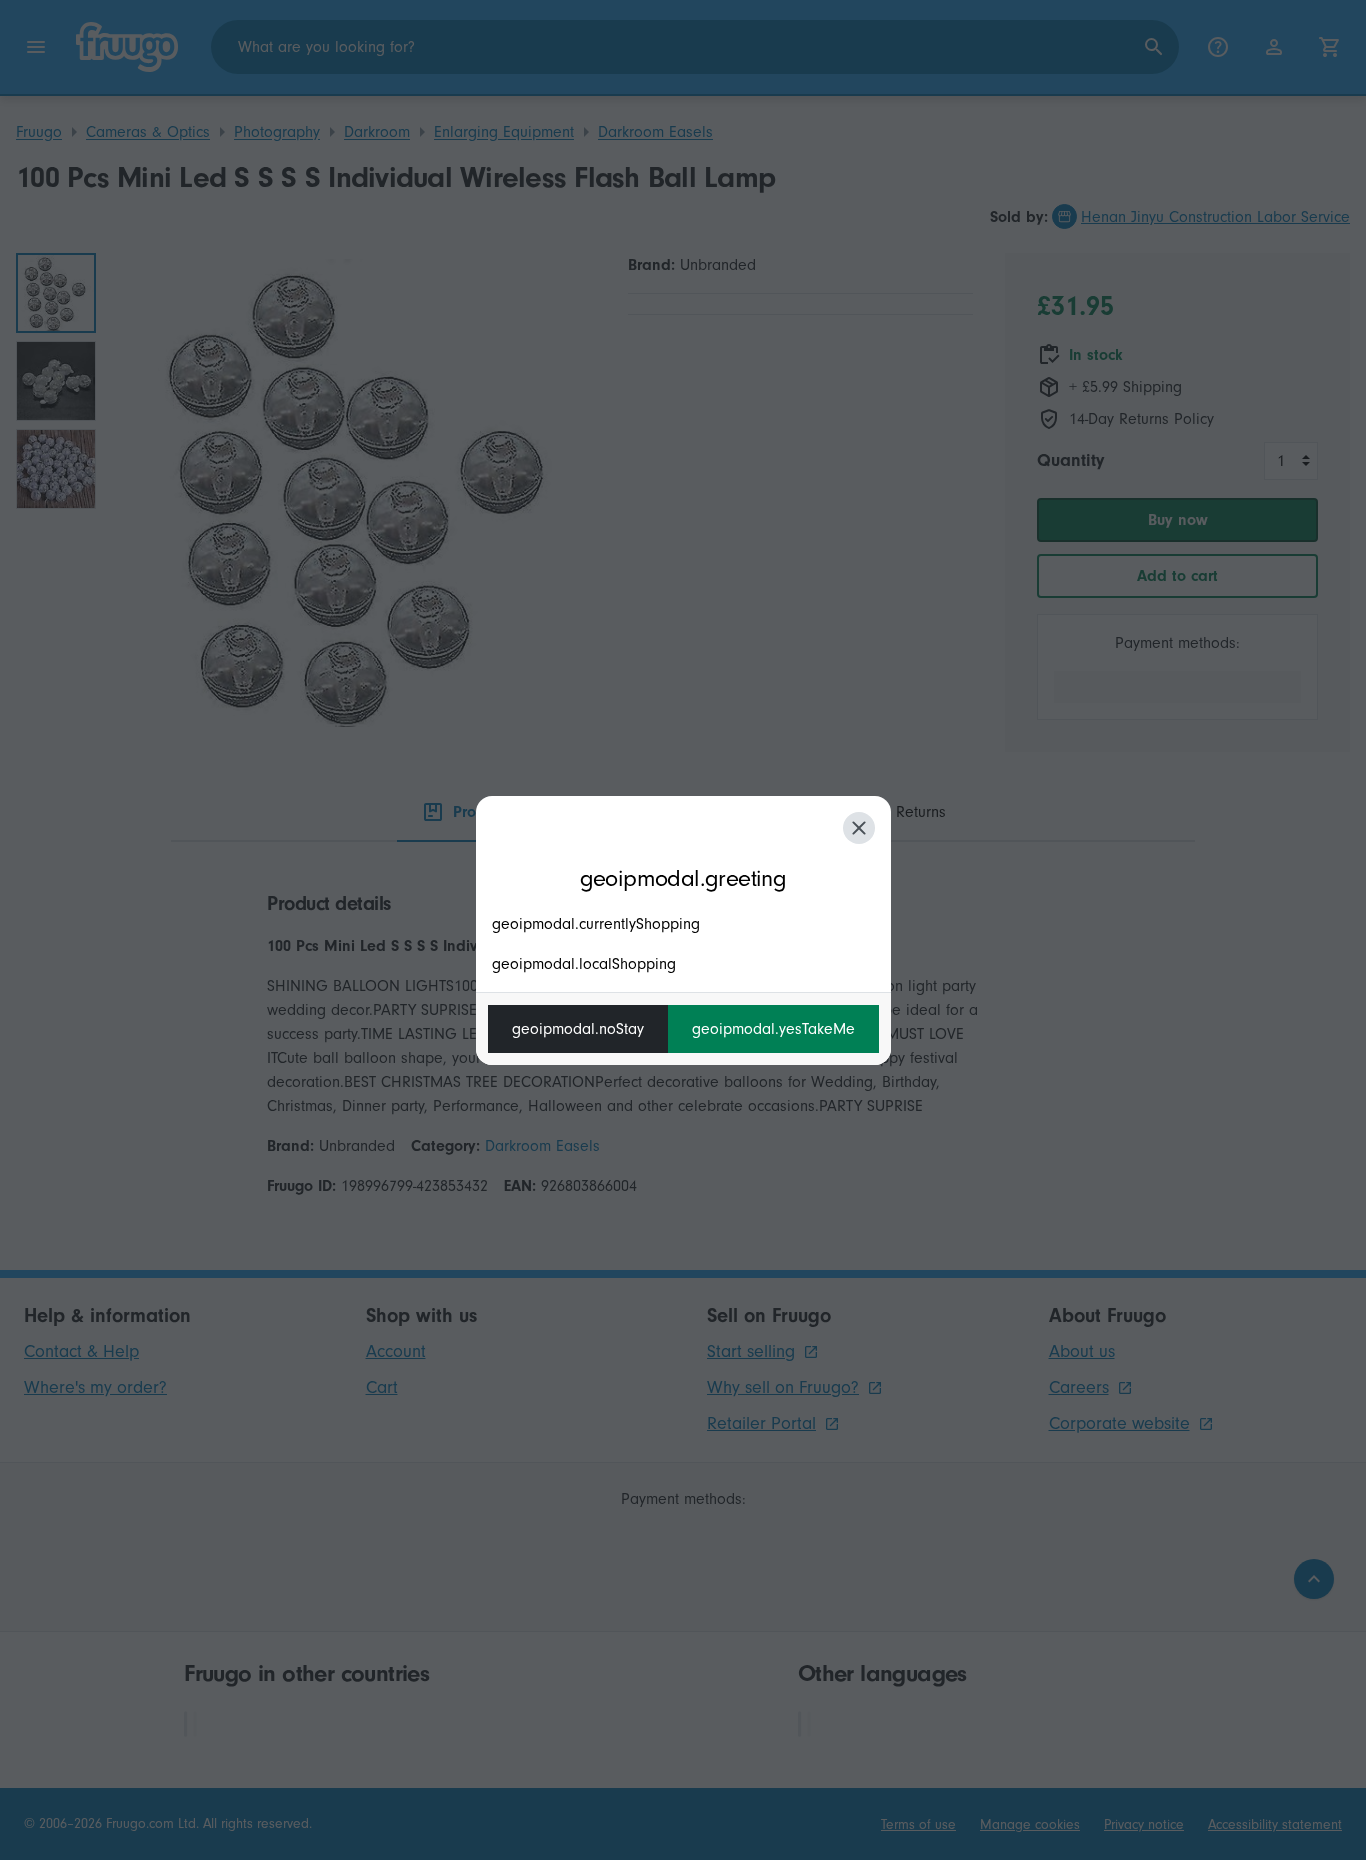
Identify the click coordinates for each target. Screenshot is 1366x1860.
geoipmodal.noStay (578, 1029)
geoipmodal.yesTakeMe (773, 1029)
